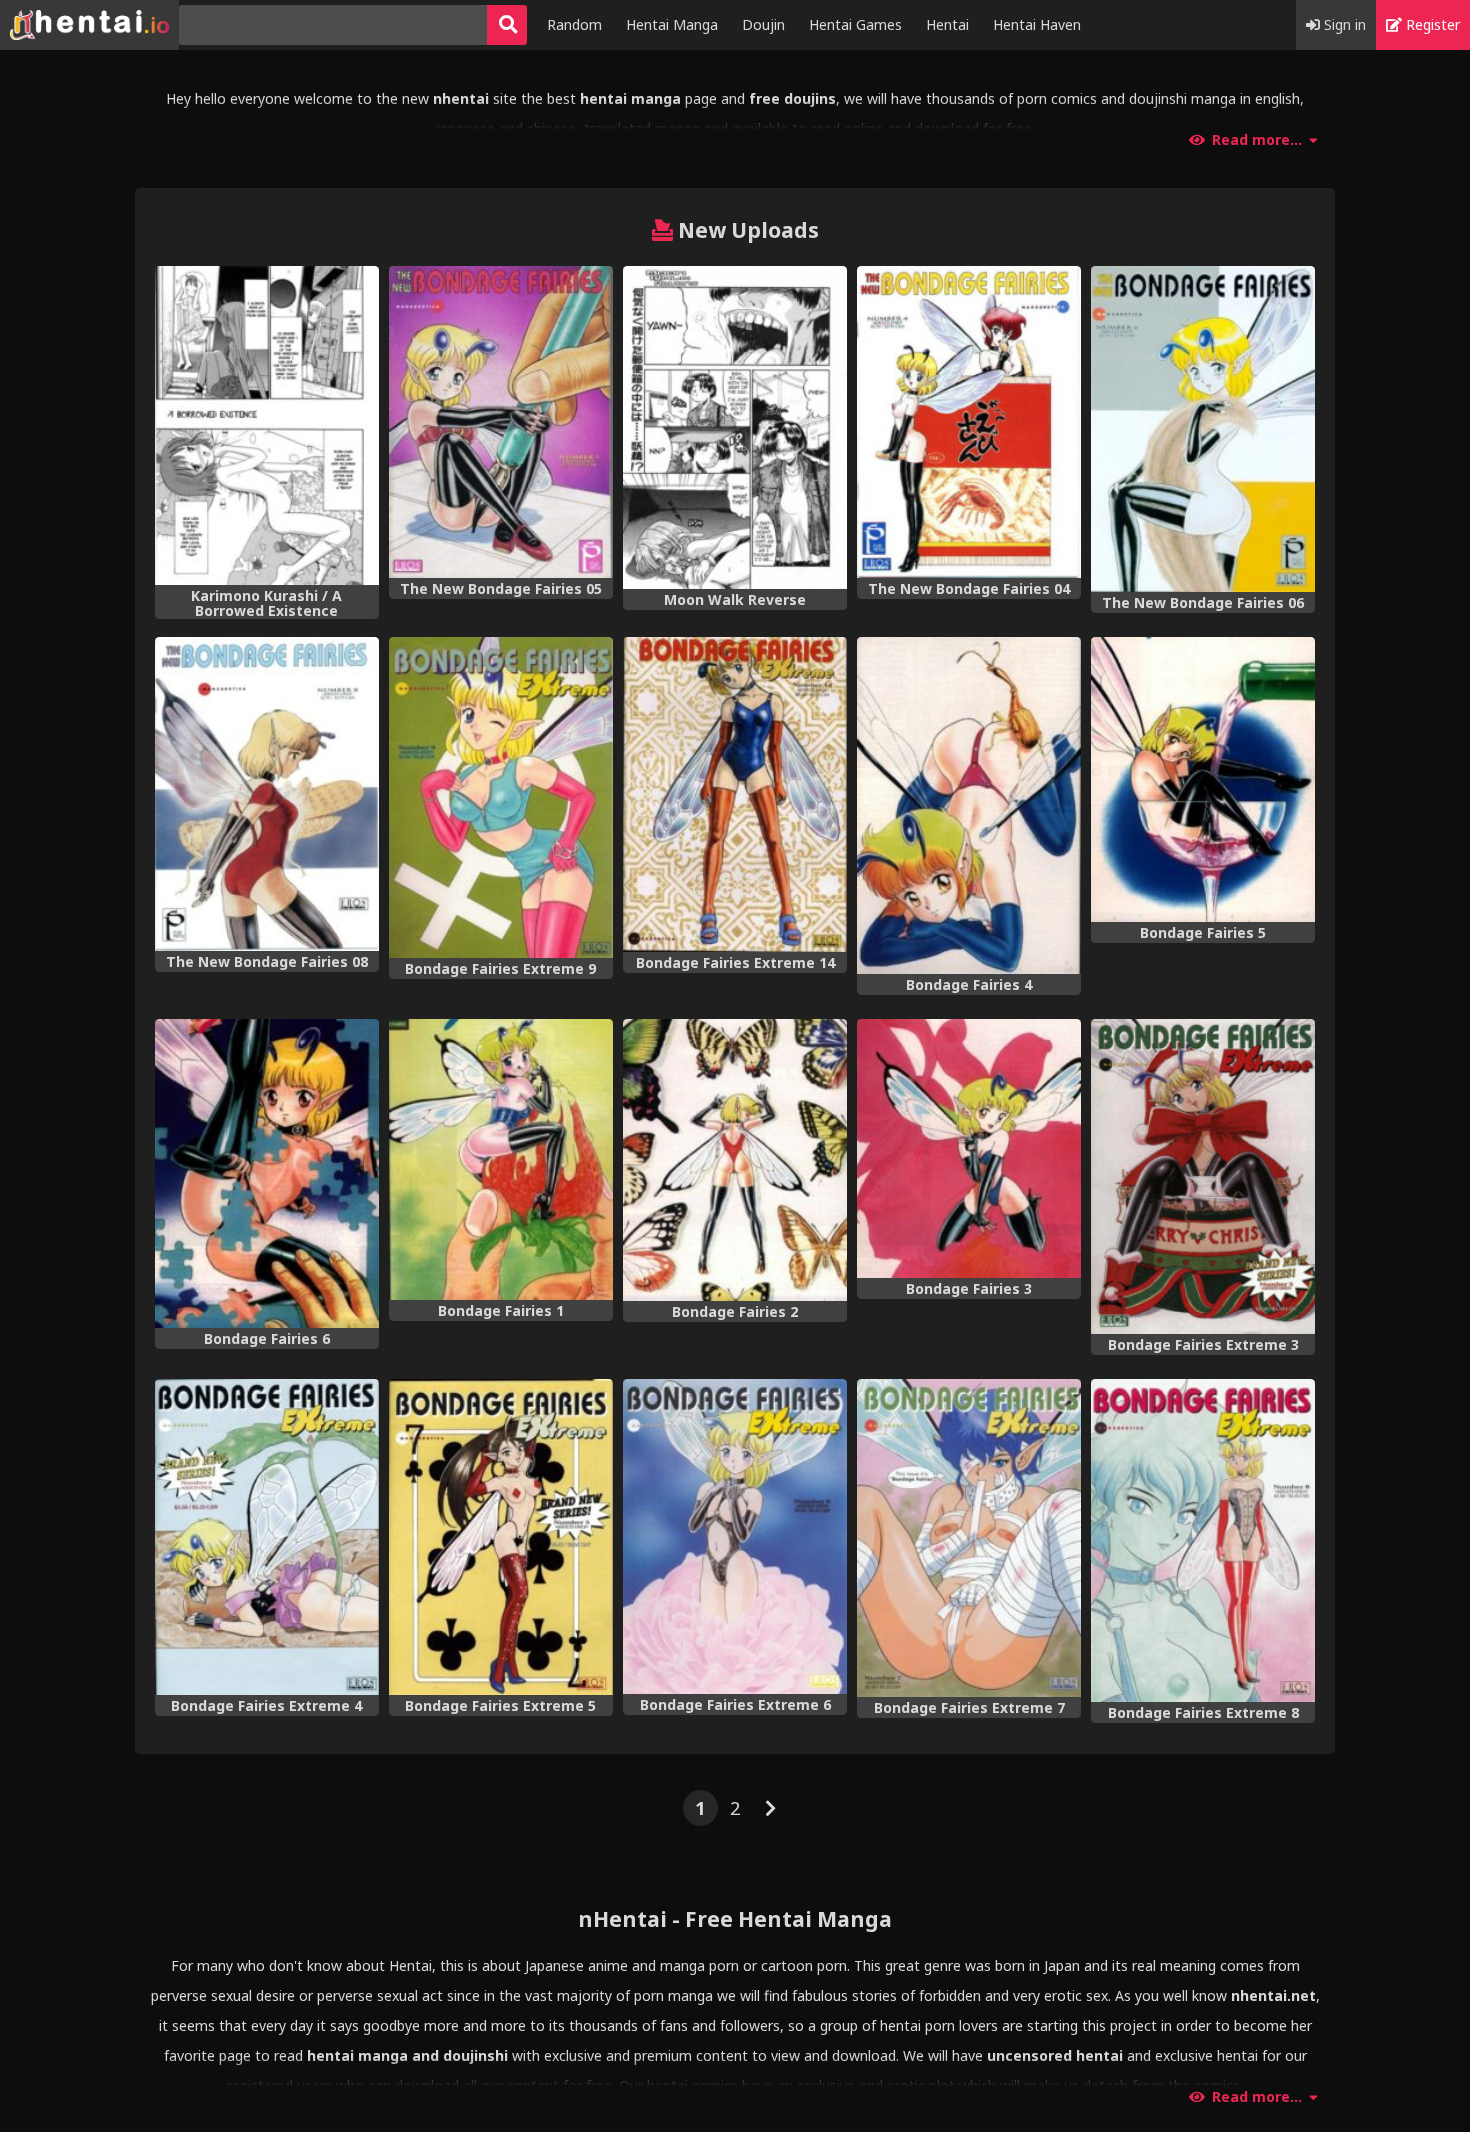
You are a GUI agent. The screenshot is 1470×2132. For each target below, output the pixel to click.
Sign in (1343, 24)
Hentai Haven (1037, 24)
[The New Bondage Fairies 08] (267, 794)
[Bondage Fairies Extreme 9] (501, 797)
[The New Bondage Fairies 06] (1203, 429)
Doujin (763, 24)
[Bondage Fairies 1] (501, 1159)
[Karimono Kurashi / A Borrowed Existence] (267, 425)
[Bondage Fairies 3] (969, 1148)
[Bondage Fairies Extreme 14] (735, 794)
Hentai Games (855, 24)
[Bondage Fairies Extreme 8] (1203, 1540)
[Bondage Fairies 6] (267, 1173)
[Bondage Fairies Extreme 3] (1203, 1176)
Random (574, 24)
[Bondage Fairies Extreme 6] (735, 1536)
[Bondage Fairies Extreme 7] (969, 1538)
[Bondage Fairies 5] (1203, 779)
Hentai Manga (672, 24)
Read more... (1257, 140)
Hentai (947, 24)
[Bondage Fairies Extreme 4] (267, 1537)
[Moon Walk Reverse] (735, 427)
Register (1431, 24)
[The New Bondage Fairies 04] (969, 422)
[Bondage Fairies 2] (735, 1160)
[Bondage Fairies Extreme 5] (501, 1537)
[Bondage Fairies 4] (969, 805)
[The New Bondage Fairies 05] (501, 422)
